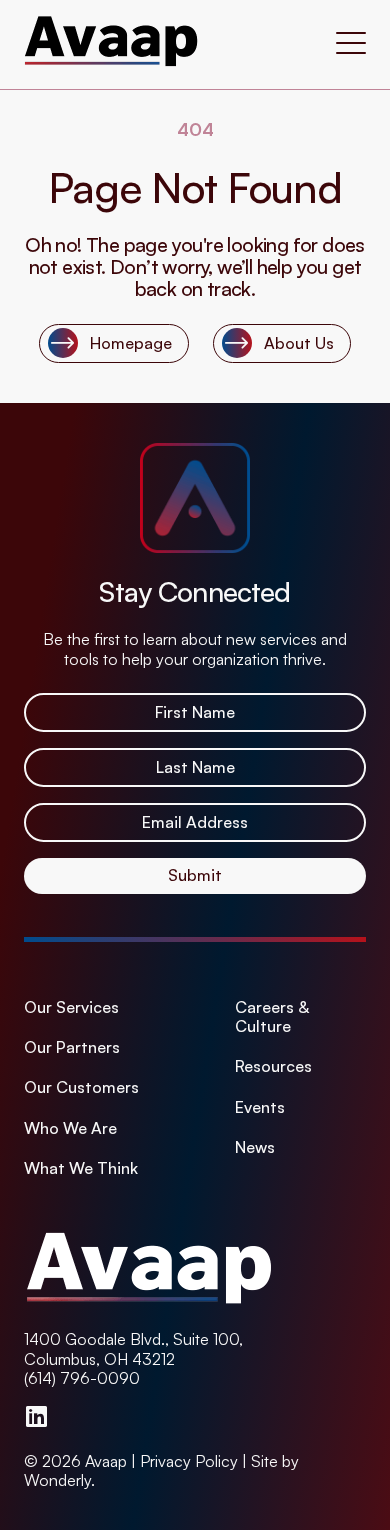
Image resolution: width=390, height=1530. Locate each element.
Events (260, 1107)
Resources (273, 1066)
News (255, 1147)
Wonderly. (59, 1480)
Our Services (71, 1007)
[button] (351, 45)
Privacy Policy (189, 1461)
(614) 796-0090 (82, 1378)
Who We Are (70, 1128)
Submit (195, 875)
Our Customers (81, 1087)
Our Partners (72, 1047)
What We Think (81, 1168)
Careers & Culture (272, 1017)
